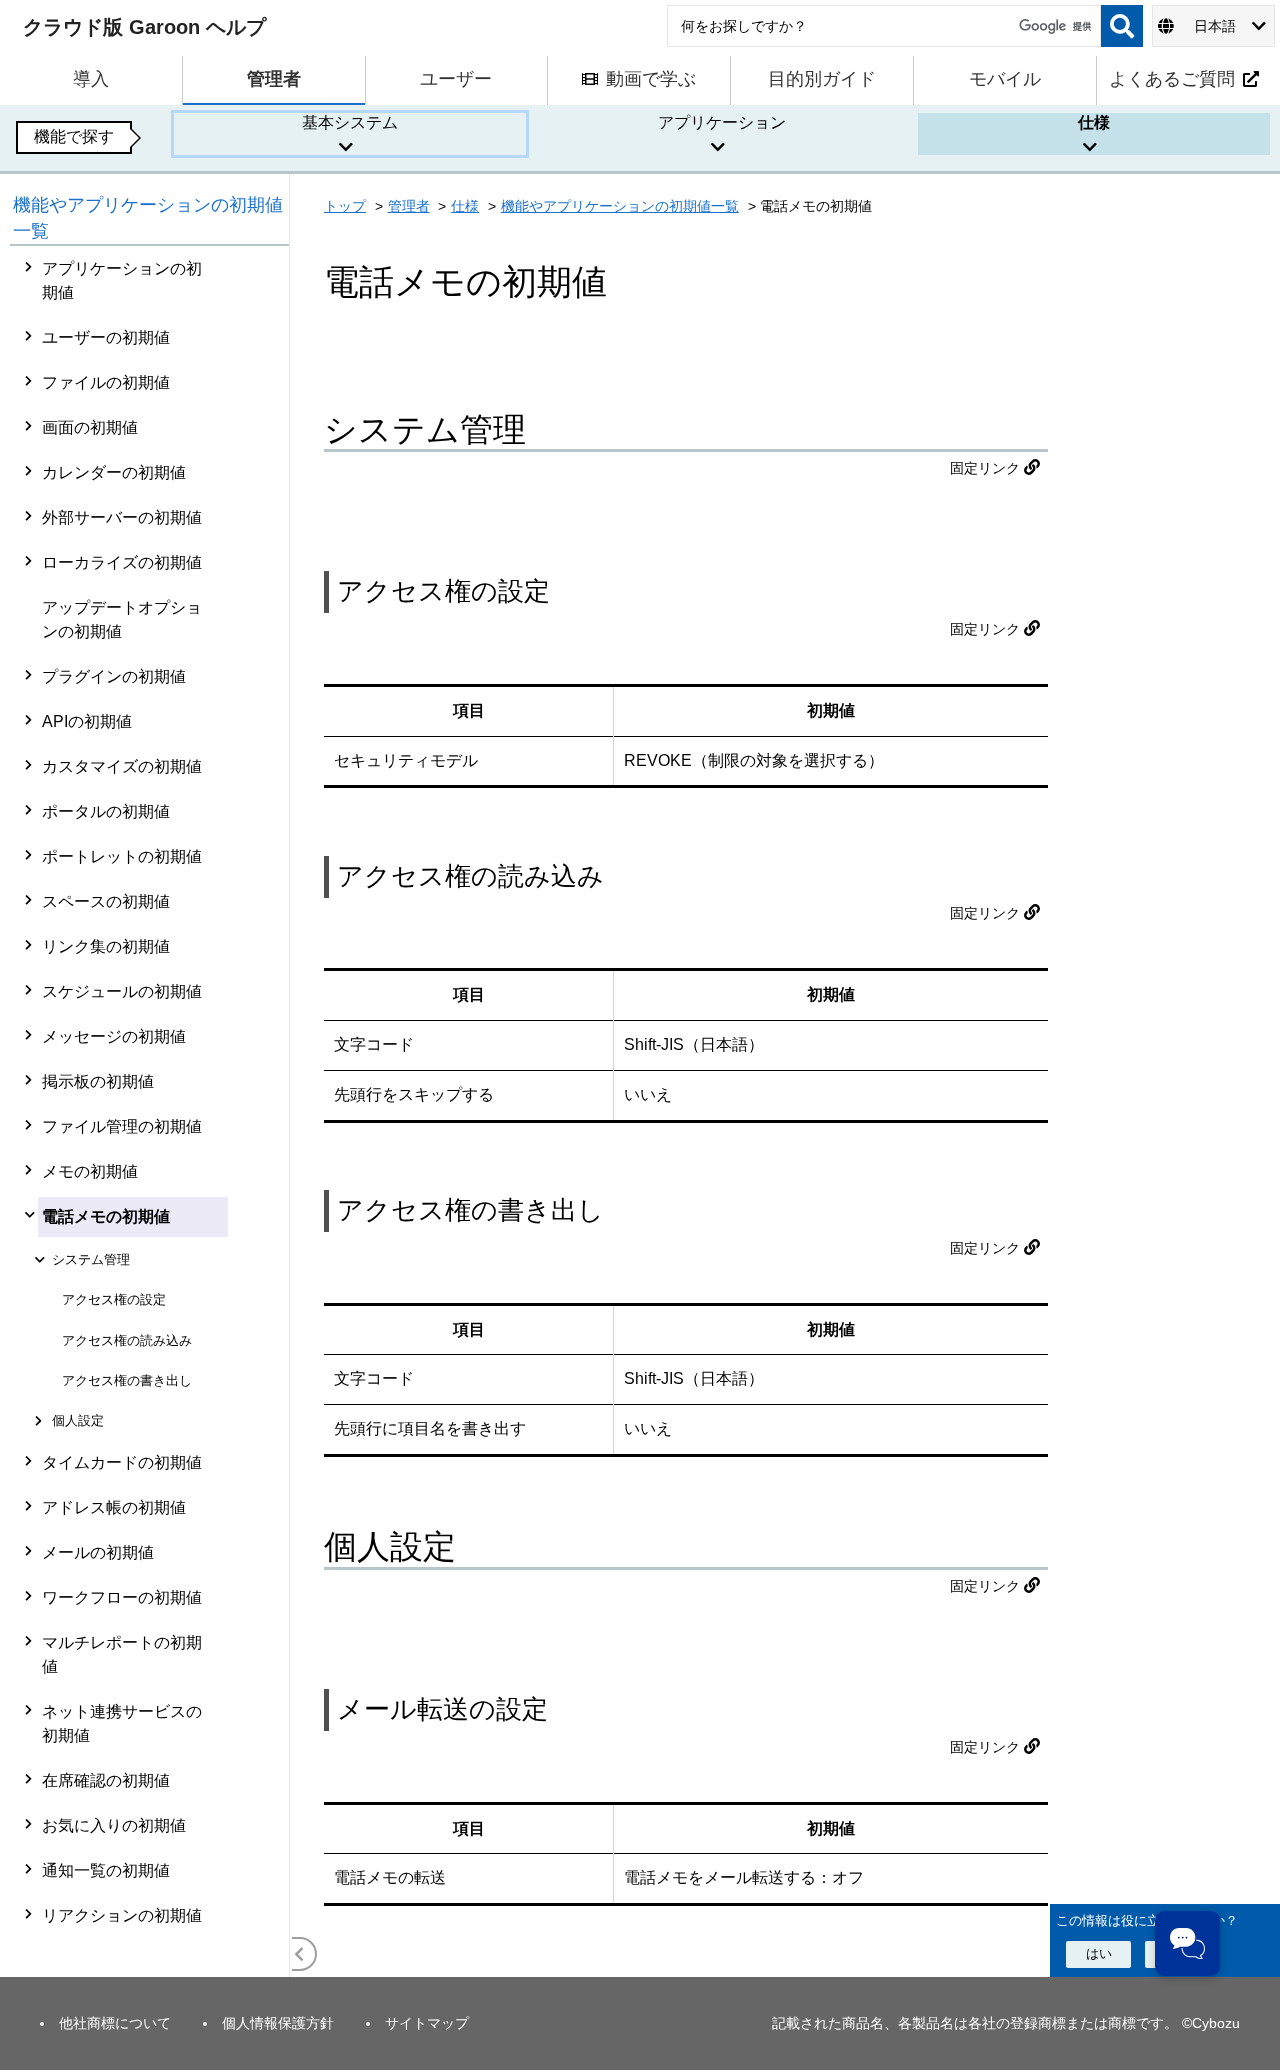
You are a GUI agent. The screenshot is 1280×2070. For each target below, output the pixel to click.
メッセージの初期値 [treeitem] (114, 1036)
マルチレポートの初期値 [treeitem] (122, 1654)
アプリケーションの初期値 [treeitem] (122, 280)
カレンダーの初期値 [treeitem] (114, 472)
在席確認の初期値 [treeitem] (106, 1780)
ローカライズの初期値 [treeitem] (122, 562)
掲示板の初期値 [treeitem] (98, 1081)
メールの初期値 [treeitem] (98, 1552)
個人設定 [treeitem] (78, 1420)
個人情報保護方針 (278, 2023)
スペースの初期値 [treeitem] (106, 901)
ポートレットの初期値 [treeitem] (122, 856)
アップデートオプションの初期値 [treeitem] (122, 619)
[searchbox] (884, 26)
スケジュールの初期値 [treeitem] (122, 991)
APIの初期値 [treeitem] (87, 721)
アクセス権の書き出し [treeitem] (127, 1380)
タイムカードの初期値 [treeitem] (122, 1462)
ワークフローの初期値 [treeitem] (122, 1597)
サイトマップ (427, 2023)
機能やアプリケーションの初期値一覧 (620, 206)
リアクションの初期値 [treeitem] (122, 1915)
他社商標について (115, 2023)
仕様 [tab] (1094, 122)
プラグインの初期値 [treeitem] (114, 676)
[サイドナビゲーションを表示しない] (300, 1954)
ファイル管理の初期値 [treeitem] (122, 1126)
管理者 (409, 206)
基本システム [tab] (350, 122)
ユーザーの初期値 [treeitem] (106, 337)
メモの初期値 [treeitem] (90, 1171)
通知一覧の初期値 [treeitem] (106, 1870)
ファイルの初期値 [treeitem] (106, 382)
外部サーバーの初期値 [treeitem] (122, 517)
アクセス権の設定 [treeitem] (114, 1299)
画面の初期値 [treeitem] (90, 427)
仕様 (465, 206)
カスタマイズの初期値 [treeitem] (122, 766)
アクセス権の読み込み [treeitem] (127, 1340)
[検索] (1122, 26)
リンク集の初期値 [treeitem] (106, 946)
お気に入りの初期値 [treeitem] (114, 1825)
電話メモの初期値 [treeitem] (106, 1216)
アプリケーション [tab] (722, 122)
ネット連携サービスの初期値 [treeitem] (122, 1723)
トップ (345, 206)
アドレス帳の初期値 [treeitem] (114, 1507)
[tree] (150, 1111)
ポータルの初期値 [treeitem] (106, 811)
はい (1099, 1953)
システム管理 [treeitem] (91, 1259)
